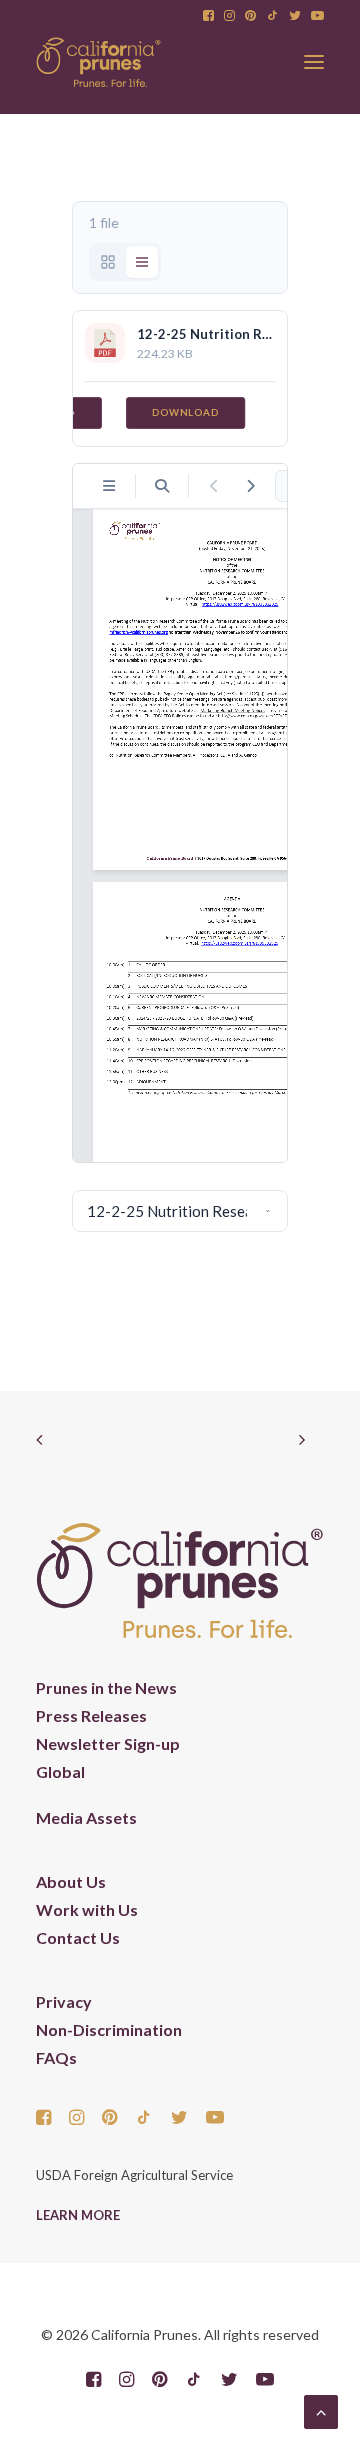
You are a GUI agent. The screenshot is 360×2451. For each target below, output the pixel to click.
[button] (208, 15)
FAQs (56, 2057)
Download (186, 413)
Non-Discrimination (109, 2029)
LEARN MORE (78, 2215)
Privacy (64, 2001)
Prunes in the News (106, 1687)
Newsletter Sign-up (108, 1743)
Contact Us (78, 1937)
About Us (71, 1881)
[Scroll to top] (321, 2409)
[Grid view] (108, 262)
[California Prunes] (98, 62)
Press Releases (91, 1715)
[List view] (142, 262)
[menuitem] (208, 15)
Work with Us (87, 1909)
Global (60, 1771)
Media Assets (86, 1817)
